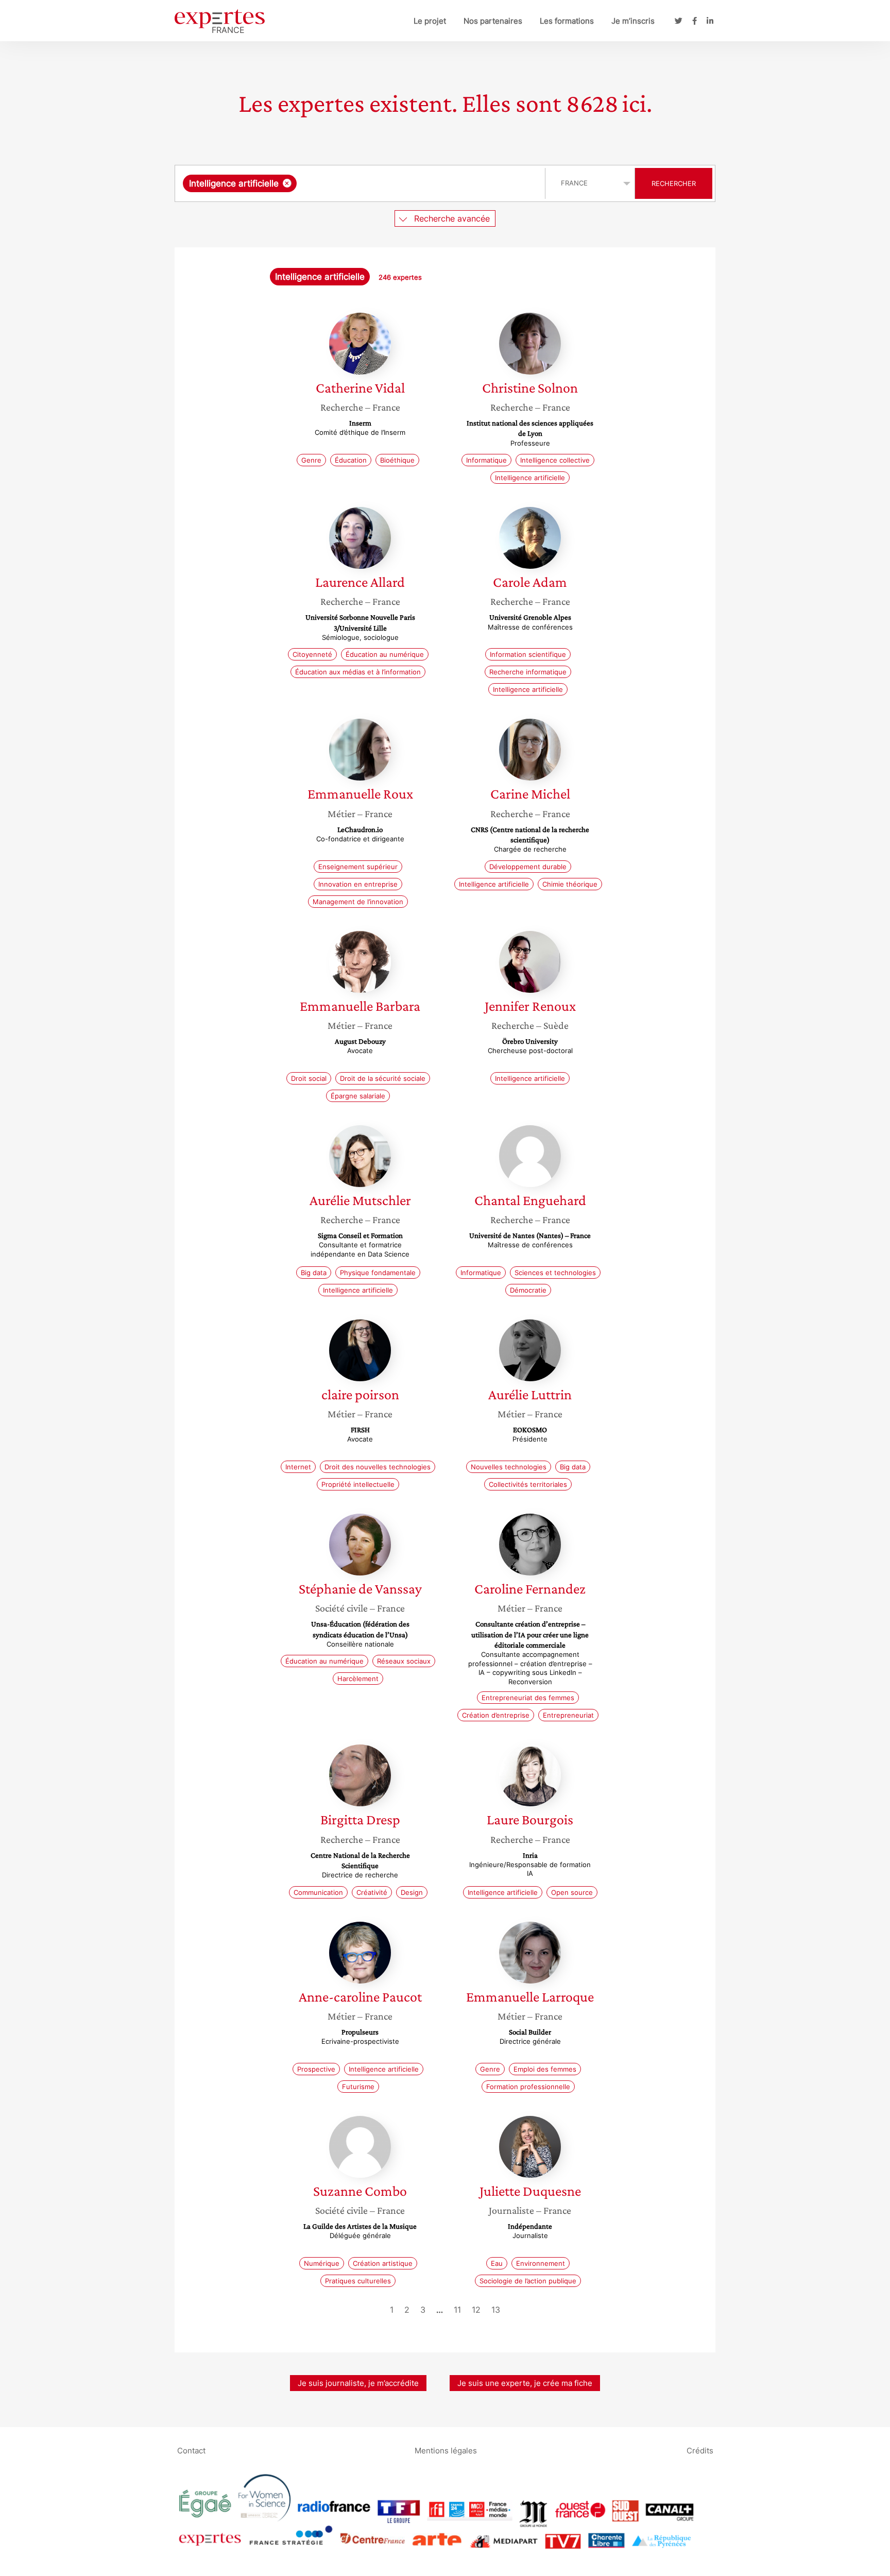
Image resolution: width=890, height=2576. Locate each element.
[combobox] (361, 183)
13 (496, 2310)
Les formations (567, 21)
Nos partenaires (493, 21)
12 (476, 2310)
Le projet (430, 21)
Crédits (700, 2450)
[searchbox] (402, 183)
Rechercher (674, 183)
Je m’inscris (633, 21)
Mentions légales (446, 2450)
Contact (191, 2450)
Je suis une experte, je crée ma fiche (525, 2383)
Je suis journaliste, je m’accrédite (358, 2383)
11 (457, 2310)
